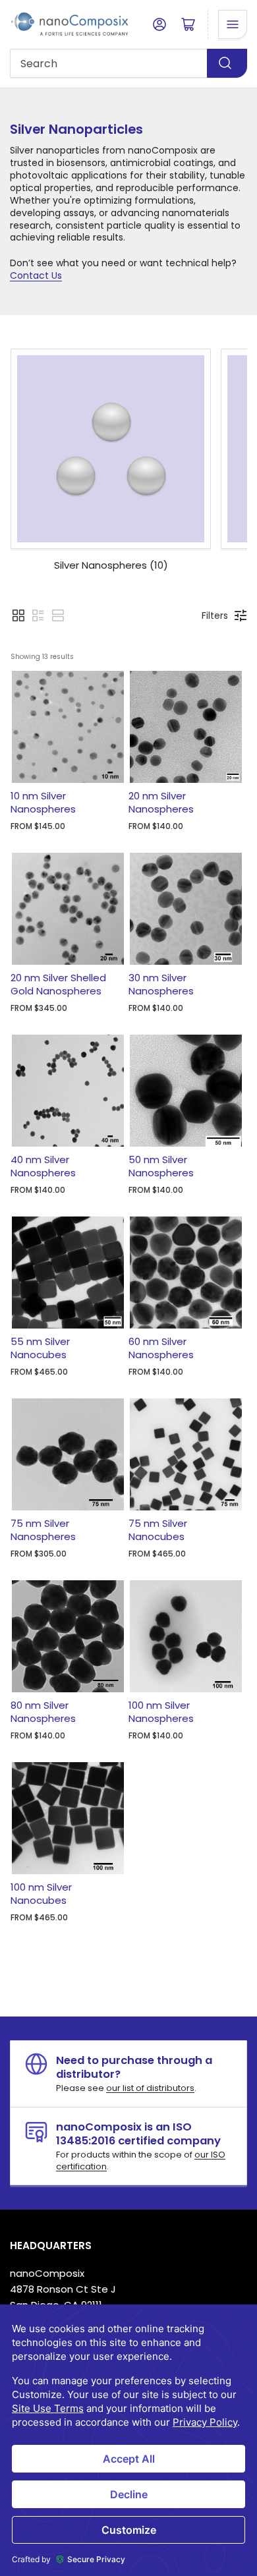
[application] (128, 2440)
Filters (215, 615)
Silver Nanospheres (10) (111, 565)
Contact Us (36, 275)
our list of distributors (150, 2088)
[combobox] (128, 63)
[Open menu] (233, 24)
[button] (18, 615)
